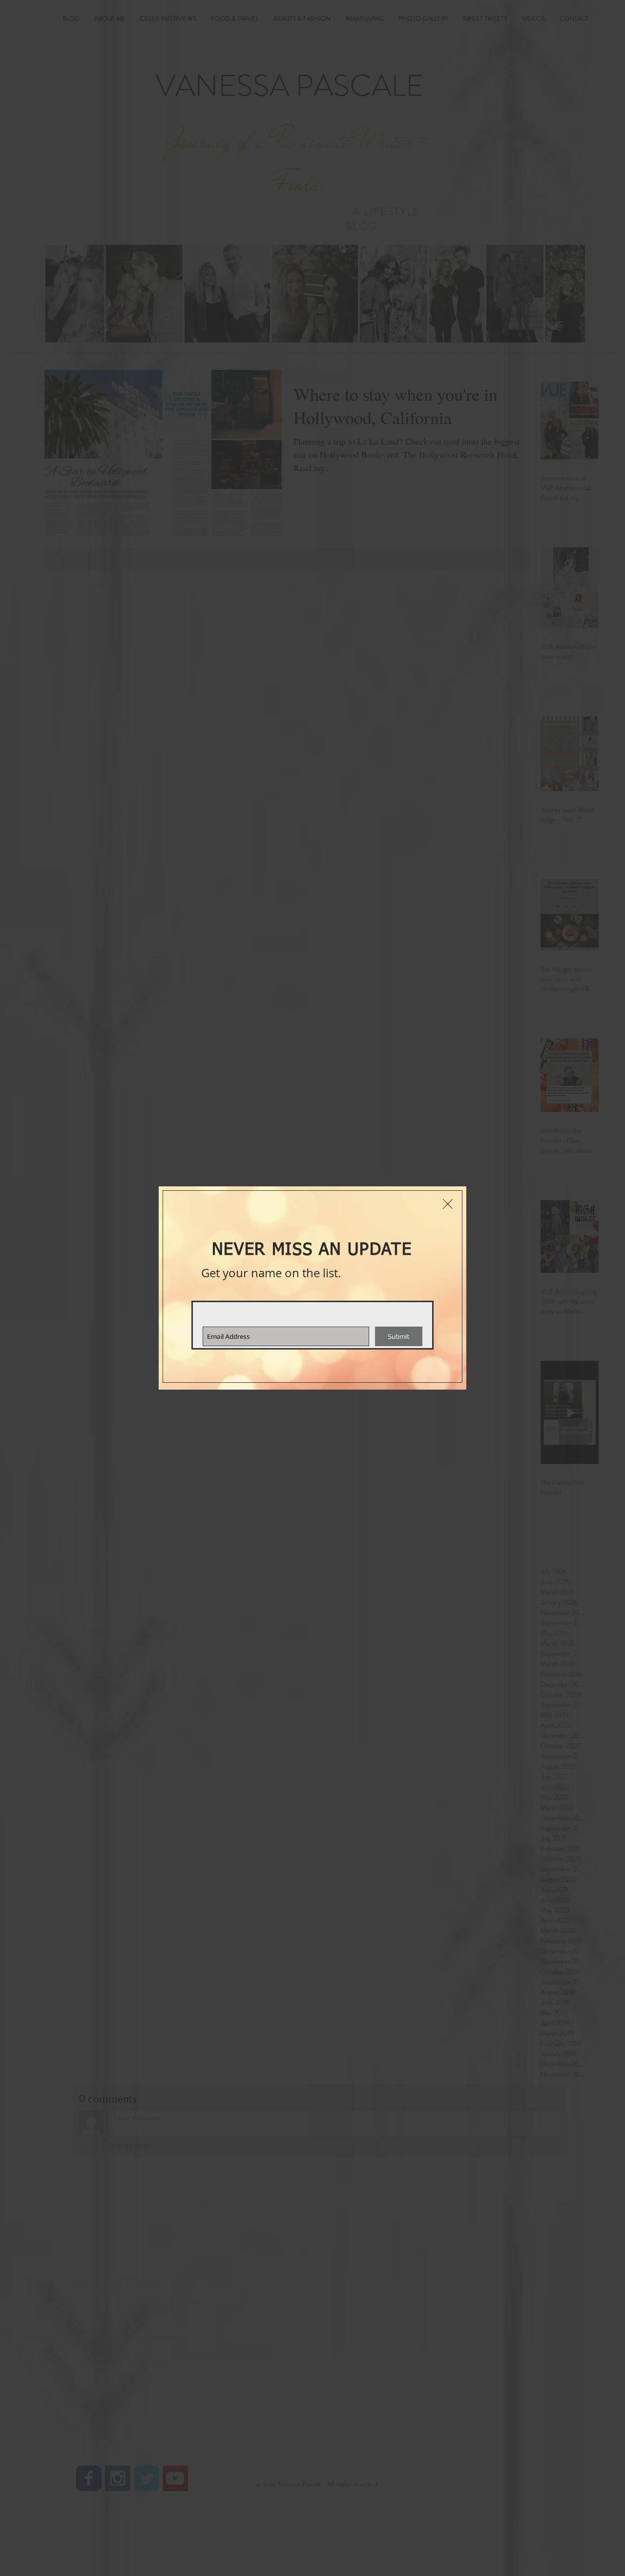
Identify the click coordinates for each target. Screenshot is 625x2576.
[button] (448, 1204)
